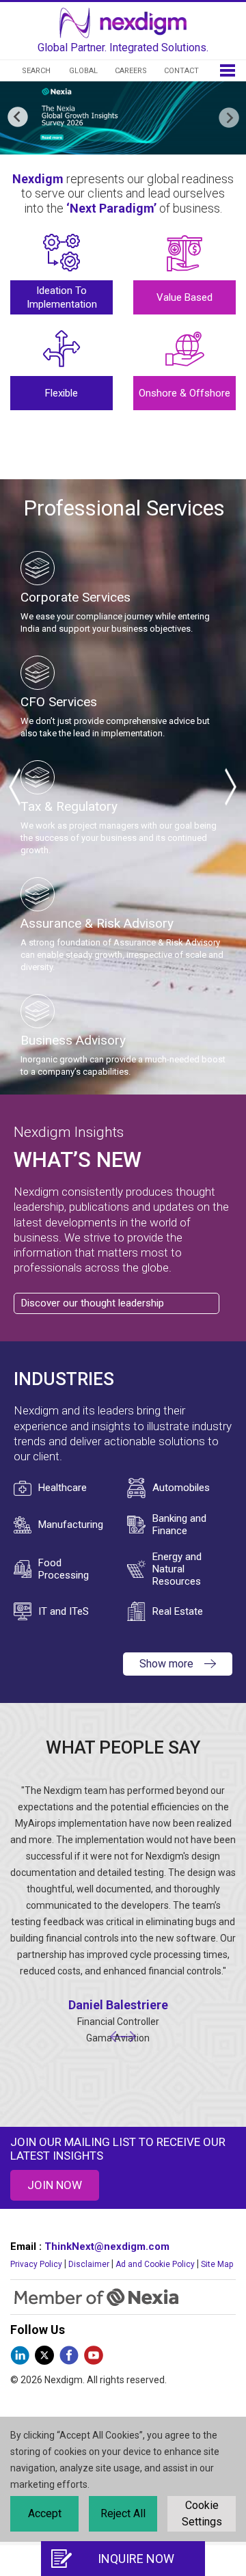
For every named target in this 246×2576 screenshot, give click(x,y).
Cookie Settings (202, 2513)
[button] (228, 118)
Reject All (123, 2513)
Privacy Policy (36, 2264)
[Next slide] (229, 787)
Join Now (55, 2185)
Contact (181, 71)
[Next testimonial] (129, 2038)
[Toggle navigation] (228, 69)
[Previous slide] (13, 787)
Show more (166, 1664)
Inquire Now (136, 2559)
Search (36, 71)
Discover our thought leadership (93, 1303)
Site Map (217, 2264)
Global (83, 71)
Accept (45, 2513)
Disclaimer (89, 2264)
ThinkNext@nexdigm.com (107, 2246)
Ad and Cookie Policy (155, 2264)
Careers (131, 71)
